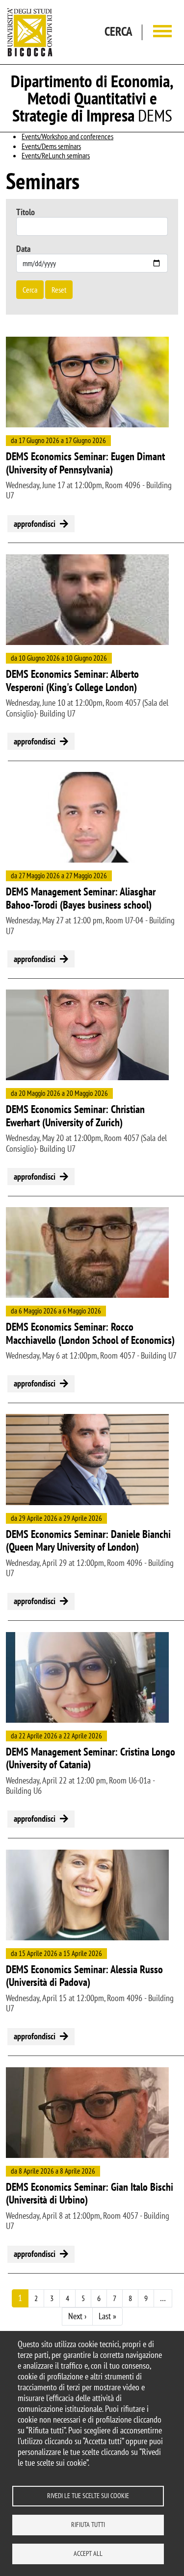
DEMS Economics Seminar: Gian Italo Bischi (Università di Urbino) (90, 2193)
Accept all (88, 2553)
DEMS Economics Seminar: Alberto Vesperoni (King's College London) (72, 681)
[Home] (30, 32)
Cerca (30, 290)
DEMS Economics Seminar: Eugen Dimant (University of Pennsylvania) (85, 463)
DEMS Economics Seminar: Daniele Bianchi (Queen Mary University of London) (88, 1541)
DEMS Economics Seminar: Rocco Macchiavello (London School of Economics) (90, 1333)
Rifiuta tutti (88, 2525)
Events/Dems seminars (51, 146)
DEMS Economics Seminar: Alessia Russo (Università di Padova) (84, 1976)
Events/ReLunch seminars (56, 155)
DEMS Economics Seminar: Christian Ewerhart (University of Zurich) (75, 1116)
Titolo (26, 212)
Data (23, 249)
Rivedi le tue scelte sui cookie (88, 2496)
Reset (59, 290)
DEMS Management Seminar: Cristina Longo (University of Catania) (91, 1758)
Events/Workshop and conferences (67, 136)
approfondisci (35, 524)
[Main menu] (162, 32)
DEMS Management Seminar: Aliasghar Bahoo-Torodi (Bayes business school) (81, 898)
